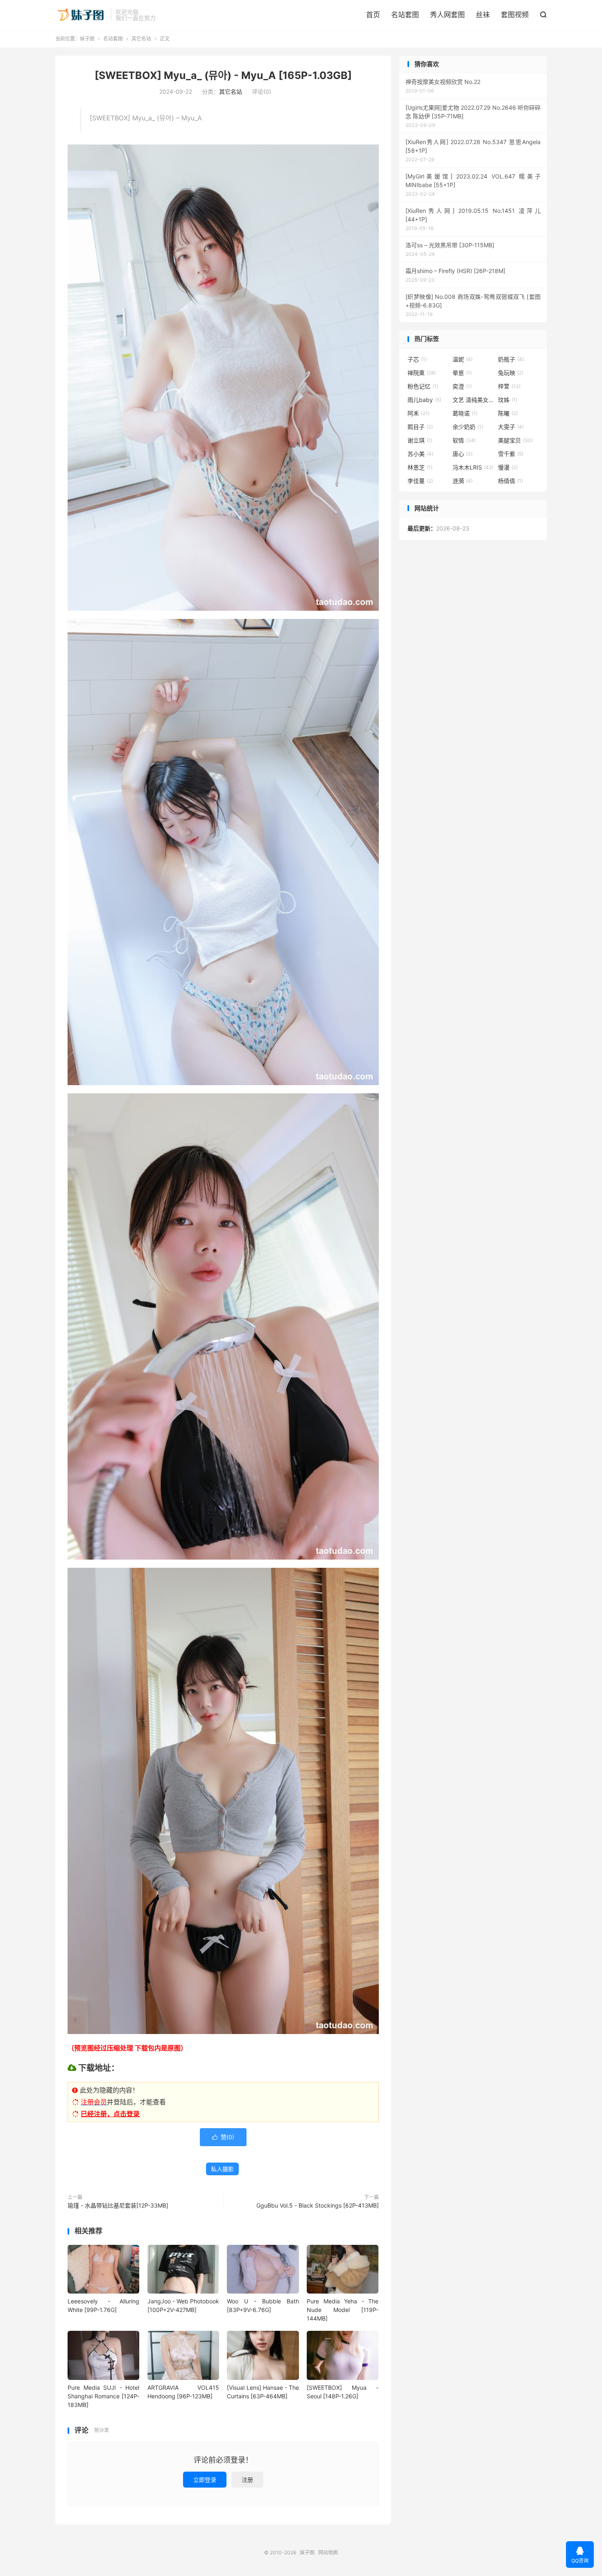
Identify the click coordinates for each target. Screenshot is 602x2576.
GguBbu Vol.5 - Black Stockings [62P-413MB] (318, 2205)
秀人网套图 (447, 15)
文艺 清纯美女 (473, 400)
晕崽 (462, 373)
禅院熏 (422, 373)
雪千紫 (511, 454)
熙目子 (420, 427)
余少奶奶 (468, 427)
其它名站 (141, 39)
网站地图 (328, 2552)
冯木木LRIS (473, 467)
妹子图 (81, 15)
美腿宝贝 (515, 440)
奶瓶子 (511, 359)
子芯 (417, 359)
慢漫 (508, 467)
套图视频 (515, 15)
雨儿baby (424, 400)
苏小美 (420, 454)
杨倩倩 (510, 481)
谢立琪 (420, 440)
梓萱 (509, 386)
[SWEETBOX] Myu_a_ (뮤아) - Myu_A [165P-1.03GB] (223, 75)
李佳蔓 (420, 481)
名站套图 (405, 15)
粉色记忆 (423, 386)
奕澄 (462, 386)
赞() (223, 2137)
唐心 (463, 454)
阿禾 (419, 413)
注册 (247, 2480)
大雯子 (511, 427)
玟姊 (508, 400)
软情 (464, 440)
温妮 (463, 359)
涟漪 (463, 481)
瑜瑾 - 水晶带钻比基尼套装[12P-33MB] (118, 2205)
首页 (373, 15)
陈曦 (508, 413)
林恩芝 (420, 467)
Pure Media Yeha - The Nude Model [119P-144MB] (343, 2310)
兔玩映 (511, 373)
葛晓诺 (465, 413)
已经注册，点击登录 (110, 2114)
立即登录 (205, 2480)
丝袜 (483, 15)
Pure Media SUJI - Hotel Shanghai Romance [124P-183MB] (103, 2396)
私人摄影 (222, 2169)
